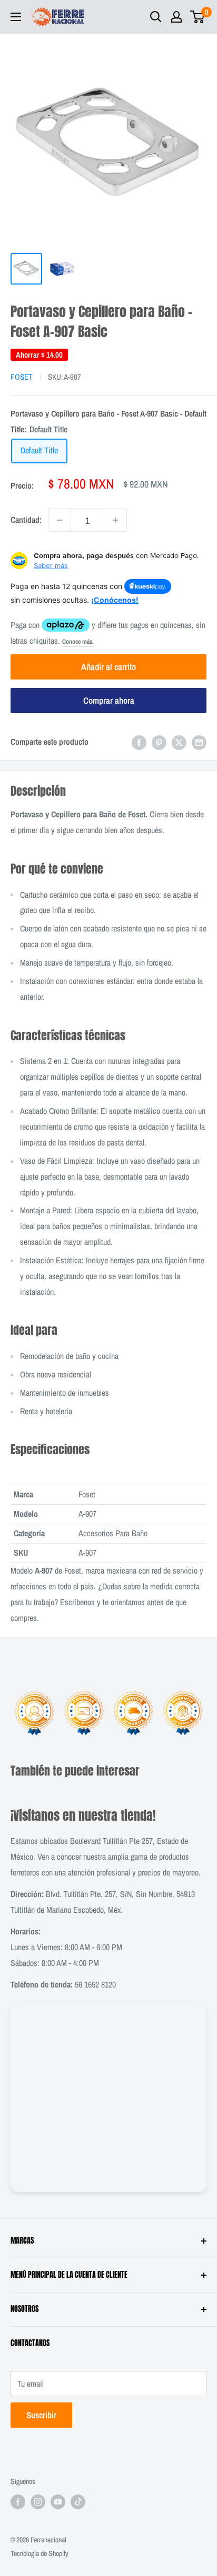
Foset (22, 377)
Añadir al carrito (108, 667)
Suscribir (41, 2415)
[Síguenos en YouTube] (58, 2501)
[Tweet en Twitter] (179, 742)
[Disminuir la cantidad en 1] (60, 520)
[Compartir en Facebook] (139, 742)
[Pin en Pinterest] (159, 742)
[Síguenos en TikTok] (78, 2501)
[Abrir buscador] (156, 17)
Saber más (51, 565)
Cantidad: (26, 520)
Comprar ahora (109, 700)
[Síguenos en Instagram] (38, 2501)
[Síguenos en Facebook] (18, 2501)
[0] (198, 17)
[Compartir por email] (199, 742)
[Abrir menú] (16, 17)
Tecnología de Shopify (40, 2553)
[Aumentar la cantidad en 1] (115, 520)
